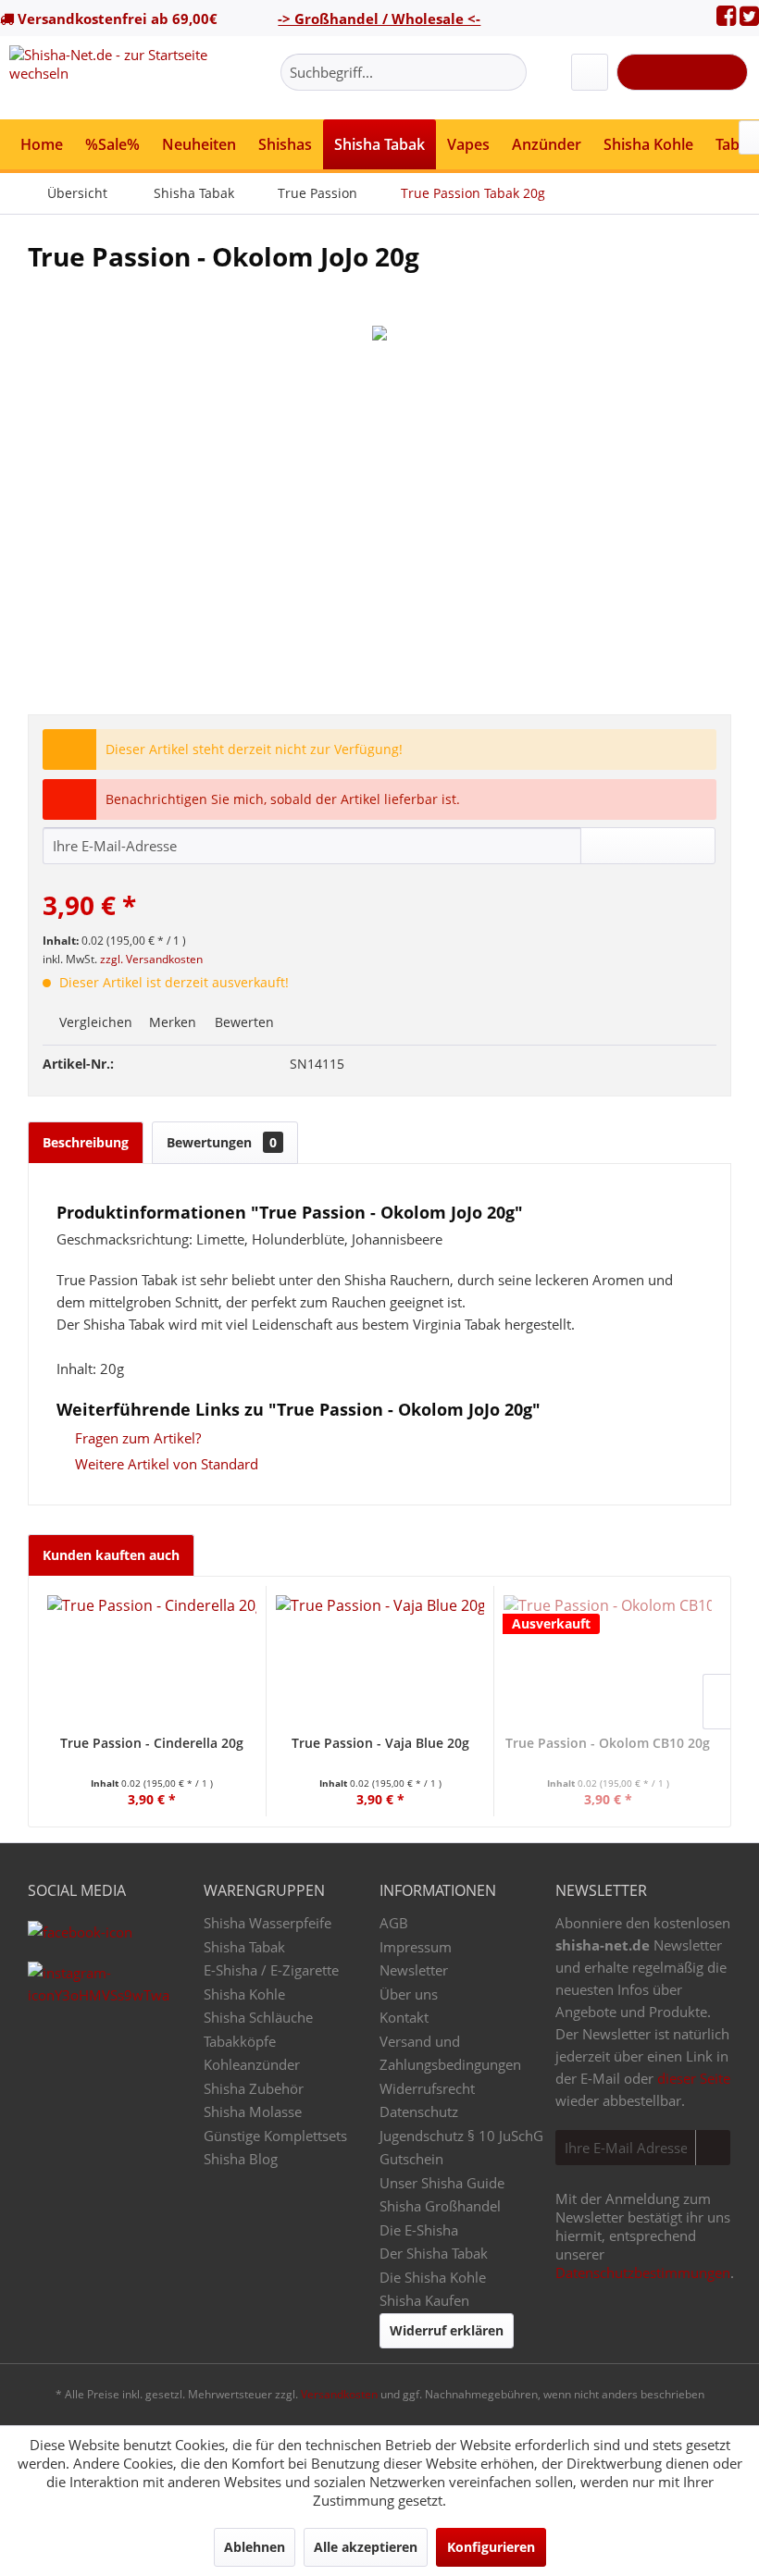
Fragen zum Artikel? (136, 1438)
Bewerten (243, 1022)
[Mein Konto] (590, 72)
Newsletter (414, 1970)
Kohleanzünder (252, 2064)
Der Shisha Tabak (434, 2253)
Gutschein (411, 2159)
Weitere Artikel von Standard (165, 1464)
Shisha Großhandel (440, 2206)
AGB (394, 1923)
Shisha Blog (241, 2159)
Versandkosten (339, 2394)
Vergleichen (94, 1022)
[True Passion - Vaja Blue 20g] (380, 1660)
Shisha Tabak (244, 1947)
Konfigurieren (491, 2547)
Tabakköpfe (240, 2041)
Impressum (416, 1947)
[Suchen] (510, 72)
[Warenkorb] (682, 72)
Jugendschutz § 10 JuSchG (461, 2136)
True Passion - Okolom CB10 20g (608, 1743)
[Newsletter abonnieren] (713, 2148)
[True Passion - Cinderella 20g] (152, 1660)
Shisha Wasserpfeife (268, 1923)
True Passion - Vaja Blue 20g (380, 1743)
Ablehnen (255, 2547)
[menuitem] (404, 72)
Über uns (409, 1994)
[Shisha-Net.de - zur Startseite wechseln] (114, 78)
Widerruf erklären (447, 2330)
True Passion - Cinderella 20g (152, 1743)
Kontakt (404, 2017)
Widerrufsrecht (427, 2088)
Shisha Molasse (253, 2112)
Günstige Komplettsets (275, 2136)
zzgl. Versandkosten (151, 959)
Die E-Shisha (419, 2230)
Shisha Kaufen (424, 2300)
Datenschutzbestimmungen (643, 2273)
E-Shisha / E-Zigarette (271, 1970)
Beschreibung (86, 1142)
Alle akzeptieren (366, 2547)
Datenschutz (419, 2112)
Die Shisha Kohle (433, 2277)
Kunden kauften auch (111, 1555)
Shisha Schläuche (258, 2017)
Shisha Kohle (244, 1994)
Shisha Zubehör (254, 2088)
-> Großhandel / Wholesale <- (379, 19)
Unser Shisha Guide (442, 2183)
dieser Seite (694, 2078)
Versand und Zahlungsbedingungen (450, 2053)
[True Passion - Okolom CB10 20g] (608, 1660)
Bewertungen (222, 1142)
